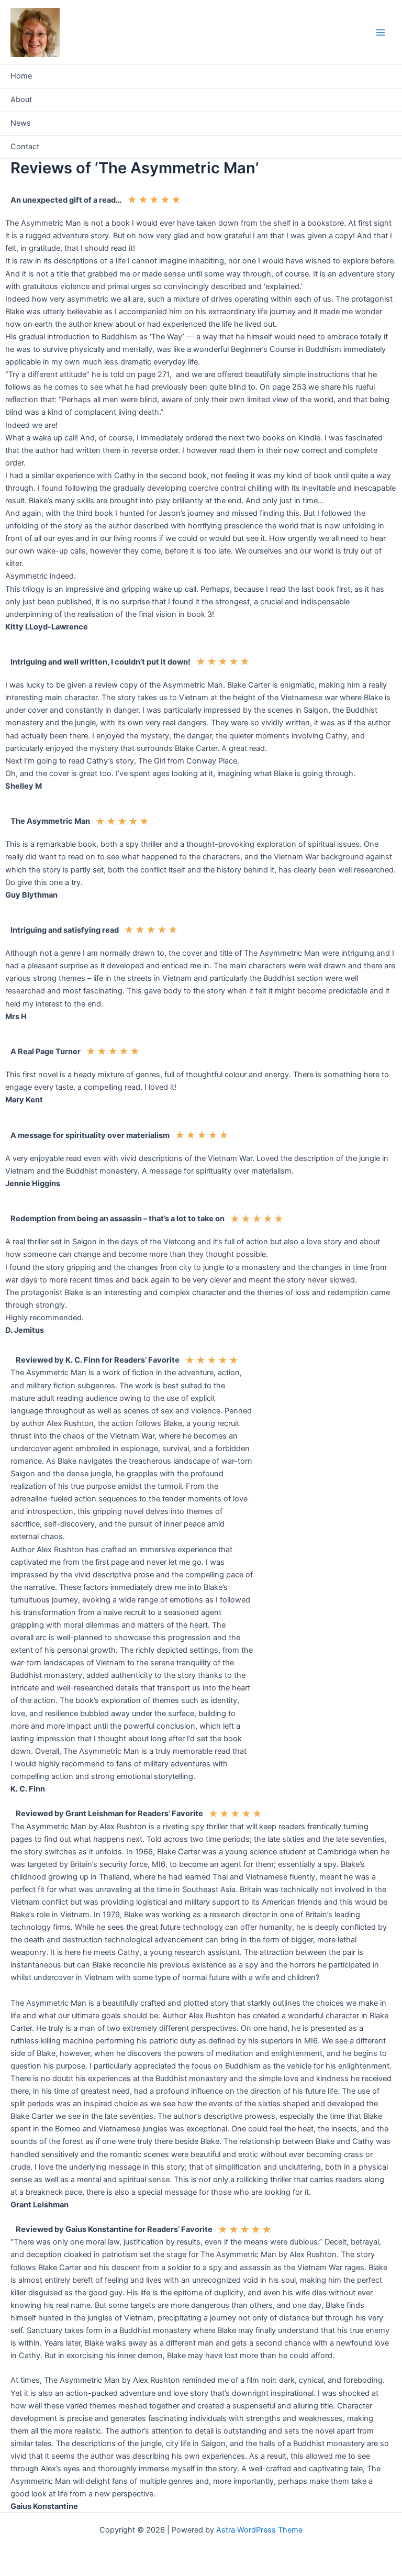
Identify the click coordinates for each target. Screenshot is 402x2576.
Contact (25, 147)
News (21, 123)
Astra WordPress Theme (259, 2530)
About (21, 99)
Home (21, 76)
